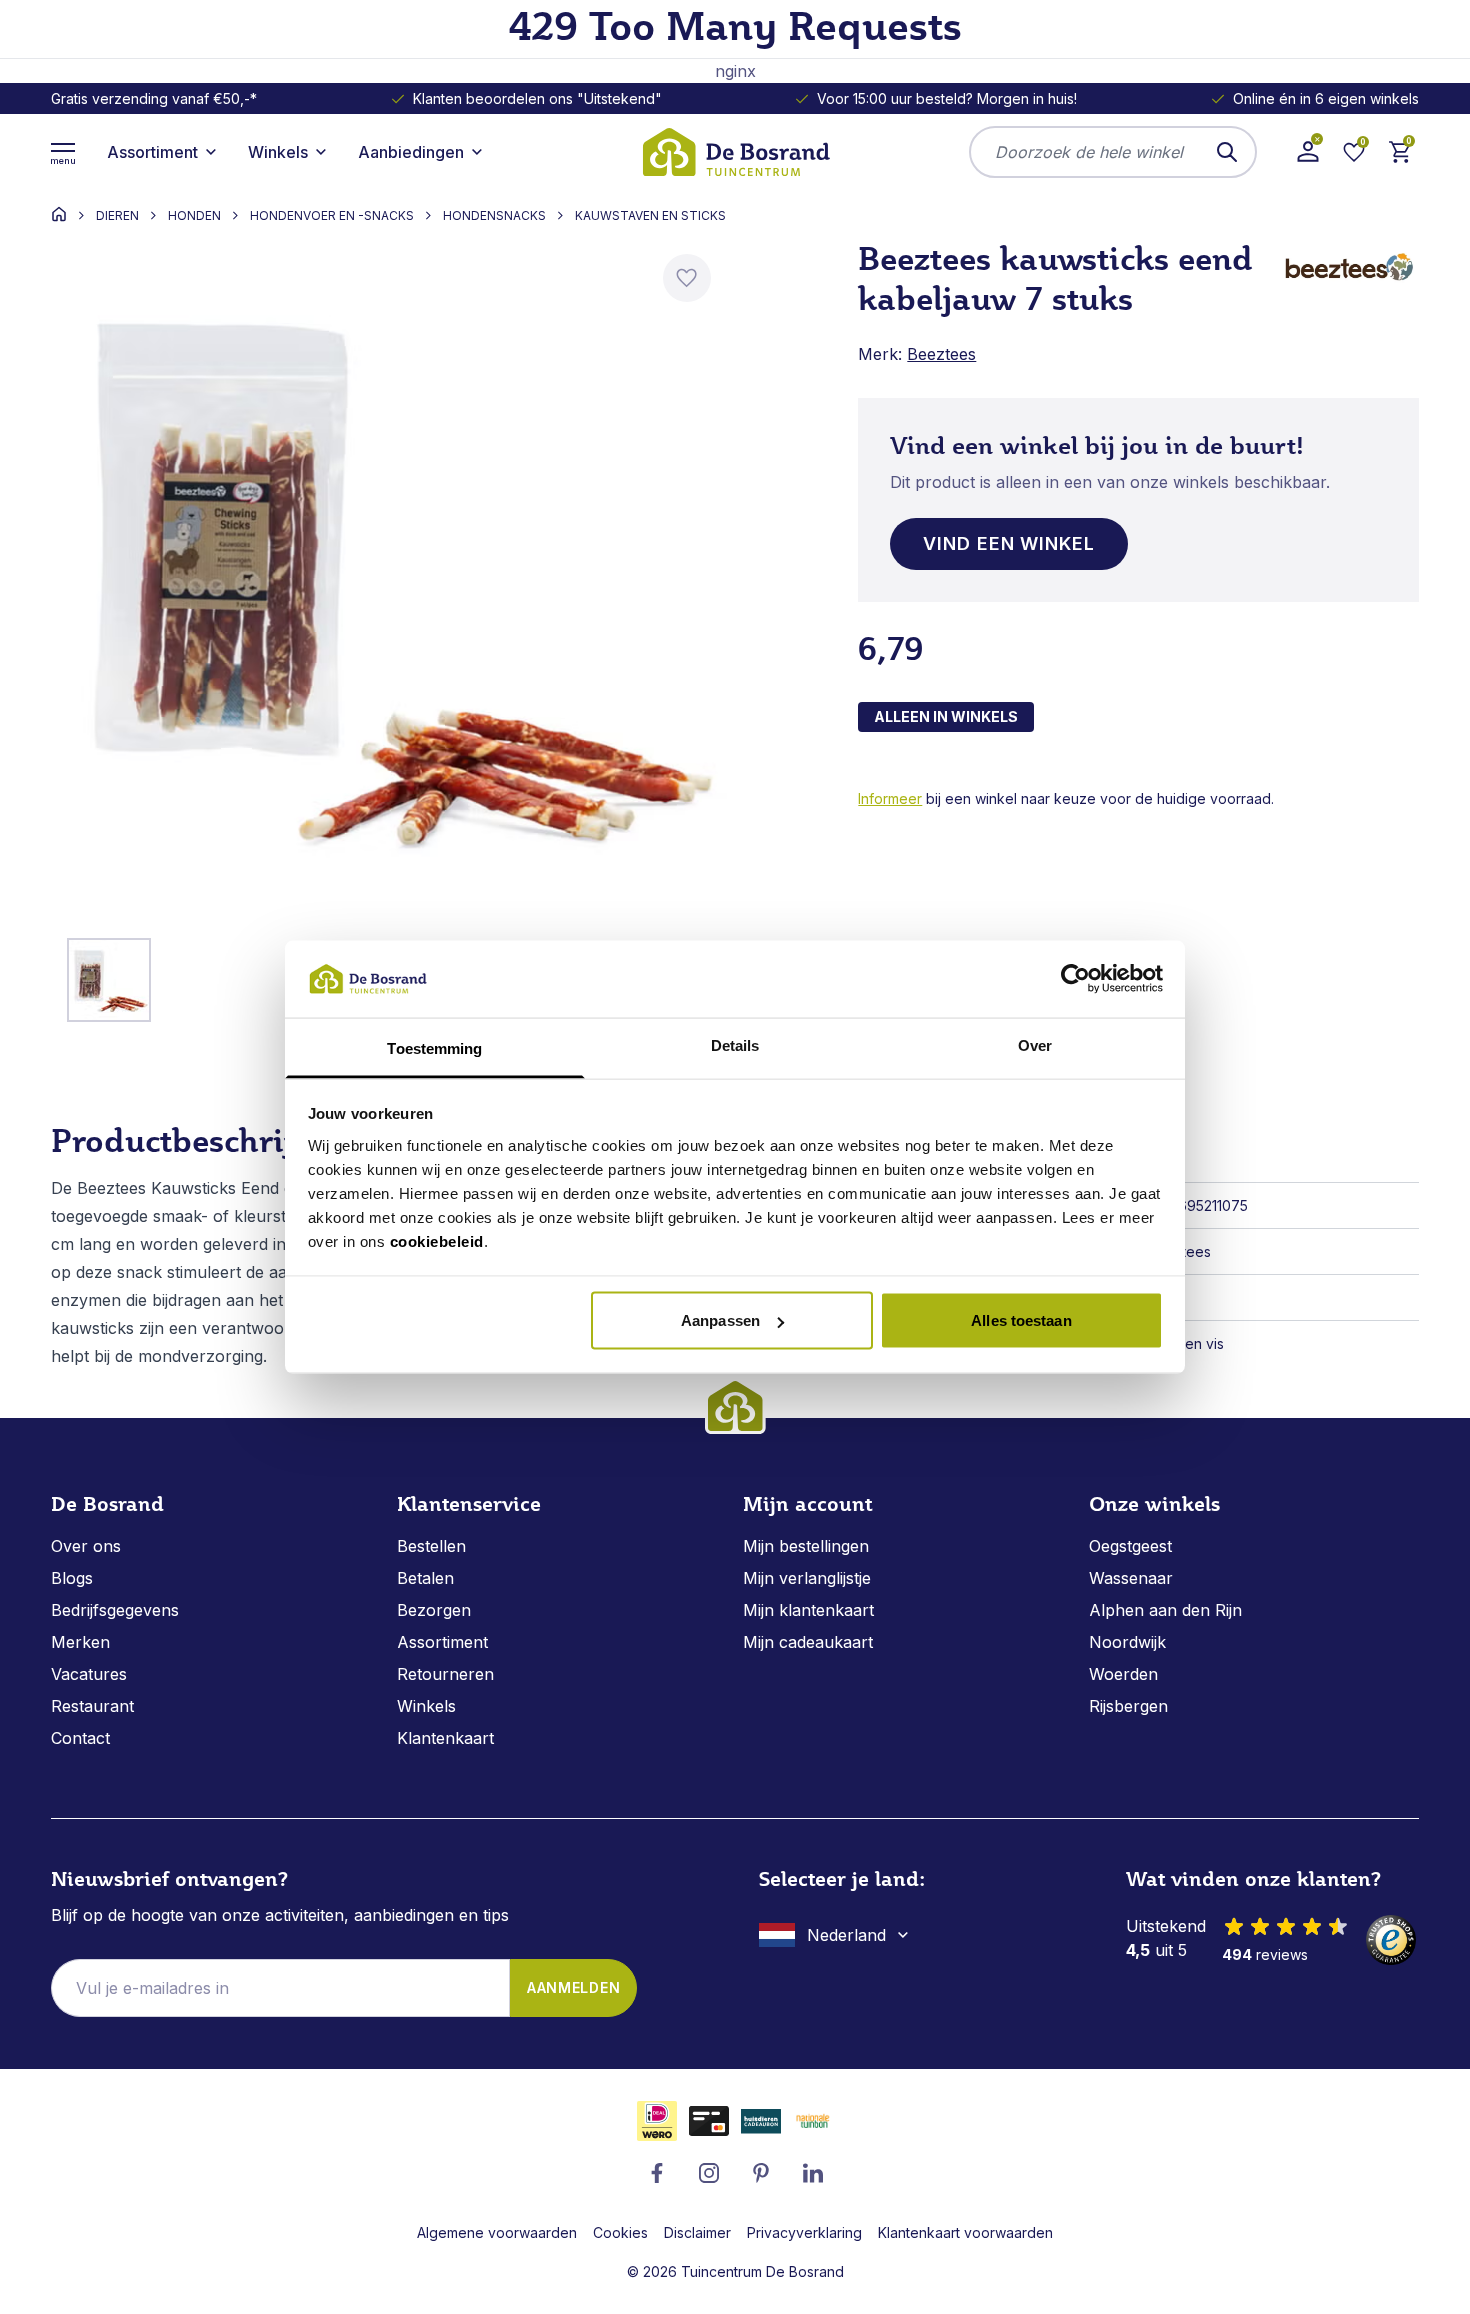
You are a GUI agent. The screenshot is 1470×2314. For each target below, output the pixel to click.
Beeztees (941, 354)
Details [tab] (735, 1044)
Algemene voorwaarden (497, 2232)
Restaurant (92, 1706)
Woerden (1123, 1674)
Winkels (426, 1706)
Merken (80, 1642)
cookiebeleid (437, 1240)
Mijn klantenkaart (808, 1610)
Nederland (846, 1935)
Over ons (86, 1546)
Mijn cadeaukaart (808, 1642)
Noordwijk (1127, 1642)
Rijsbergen (1128, 1706)
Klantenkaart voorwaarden (965, 2232)
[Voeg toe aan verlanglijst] (687, 278)
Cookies (620, 2232)
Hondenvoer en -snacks (332, 216)
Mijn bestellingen (806, 1546)
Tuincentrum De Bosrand (762, 2271)
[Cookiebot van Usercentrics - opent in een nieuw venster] (1075, 979)
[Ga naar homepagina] (59, 214)
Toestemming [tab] (434, 1047)
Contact (80, 1738)
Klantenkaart (445, 1738)
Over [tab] (1035, 1044)
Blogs (72, 1578)
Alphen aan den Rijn (1165, 1610)
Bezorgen (434, 1610)
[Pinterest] (761, 2173)
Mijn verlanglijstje (807, 1578)
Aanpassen (720, 1320)
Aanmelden (573, 1987)
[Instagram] (709, 2173)
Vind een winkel (1009, 543)
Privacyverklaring (804, 2232)
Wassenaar (1131, 1578)
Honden (194, 216)
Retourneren (445, 1674)
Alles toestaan (1021, 1320)
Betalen (425, 1578)
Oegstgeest (1130, 1546)
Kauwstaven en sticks (650, 216)
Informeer (890, 798)
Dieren (117, 216)
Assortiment (442, 1642)
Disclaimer (697, 2232)
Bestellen (431, 1546)
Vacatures (89, 1674)
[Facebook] (657, 2173)
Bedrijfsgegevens (115, 1610)
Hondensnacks (494, 216)
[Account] (1308, 152)
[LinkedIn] (813, 2173)
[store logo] (735, 152)
